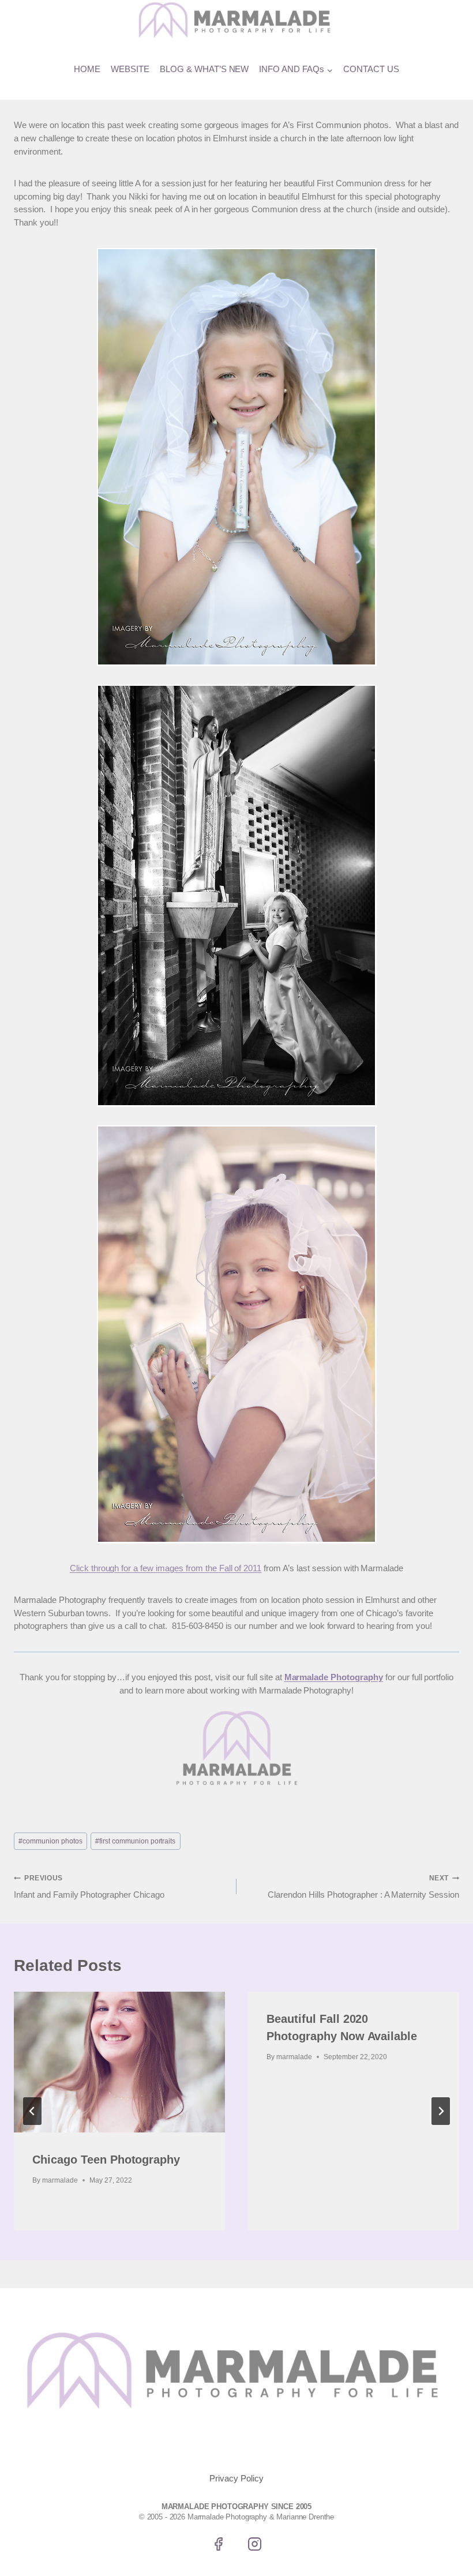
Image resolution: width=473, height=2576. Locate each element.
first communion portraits (135, 1841)
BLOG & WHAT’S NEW (204, 69)
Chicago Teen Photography (106, 2160)
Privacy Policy (236, 2478)
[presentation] (119, 2062)
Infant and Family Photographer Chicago (89, 1887)
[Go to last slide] (32, 2111)
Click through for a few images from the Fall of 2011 (166, 1568)
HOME (87, 69)
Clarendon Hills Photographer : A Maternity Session (363, 1887)
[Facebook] (218, 2544)
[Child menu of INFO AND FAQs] (296, 70)
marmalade (60, 2180)
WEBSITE (130, 69)
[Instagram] (255, 2544)
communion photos (50, 1841)
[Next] (441, 2111)
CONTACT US (371, 69)
